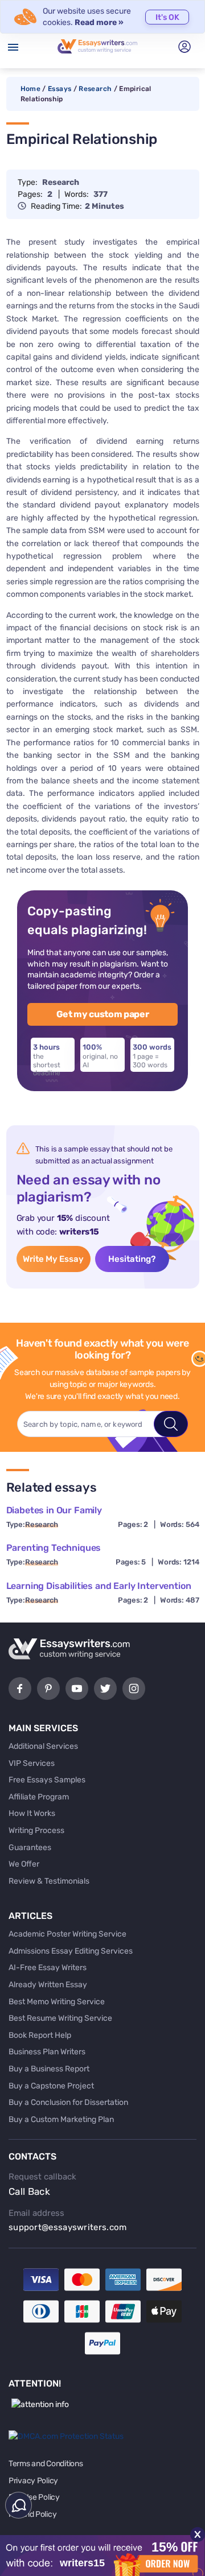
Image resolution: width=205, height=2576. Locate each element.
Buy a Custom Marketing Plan (61, 2119)
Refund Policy (32, 2514)
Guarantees (30, 1848)
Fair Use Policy (34, 2497)
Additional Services (43, 1746)
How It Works (32, 1813)
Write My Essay (53, 1259)
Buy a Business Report (49, 2069)
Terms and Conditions (46, 2464)
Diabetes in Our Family (54, 1510)
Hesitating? (132, 1259)
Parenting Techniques (54, 1548)
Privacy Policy (33, 2481)
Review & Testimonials (49, 1881)
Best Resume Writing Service (60, 2018)
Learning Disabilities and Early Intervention (99, 1586)
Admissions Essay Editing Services (71, 1951)
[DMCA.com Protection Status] (66, 2436)
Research (95, 89)
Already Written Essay (48, 1985)
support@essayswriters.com (68, 2227)
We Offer (24, 1864)
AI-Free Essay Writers (48, 1968)
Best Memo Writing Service (57, 2002)
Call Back (29, 2191)
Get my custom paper (103, 1014)
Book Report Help (40, 2035)
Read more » (99, 22)
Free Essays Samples (47, 1780)
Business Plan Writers (47, 2052)
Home (30, 89)
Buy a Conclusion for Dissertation (68, 2102)
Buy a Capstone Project (51, 2086)
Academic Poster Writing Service (67, 1934)
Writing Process (36, 1830)
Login (184, 47)
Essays (60, 89)
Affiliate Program (39, 1797)
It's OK (167, 17)
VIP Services (32, 1763)
